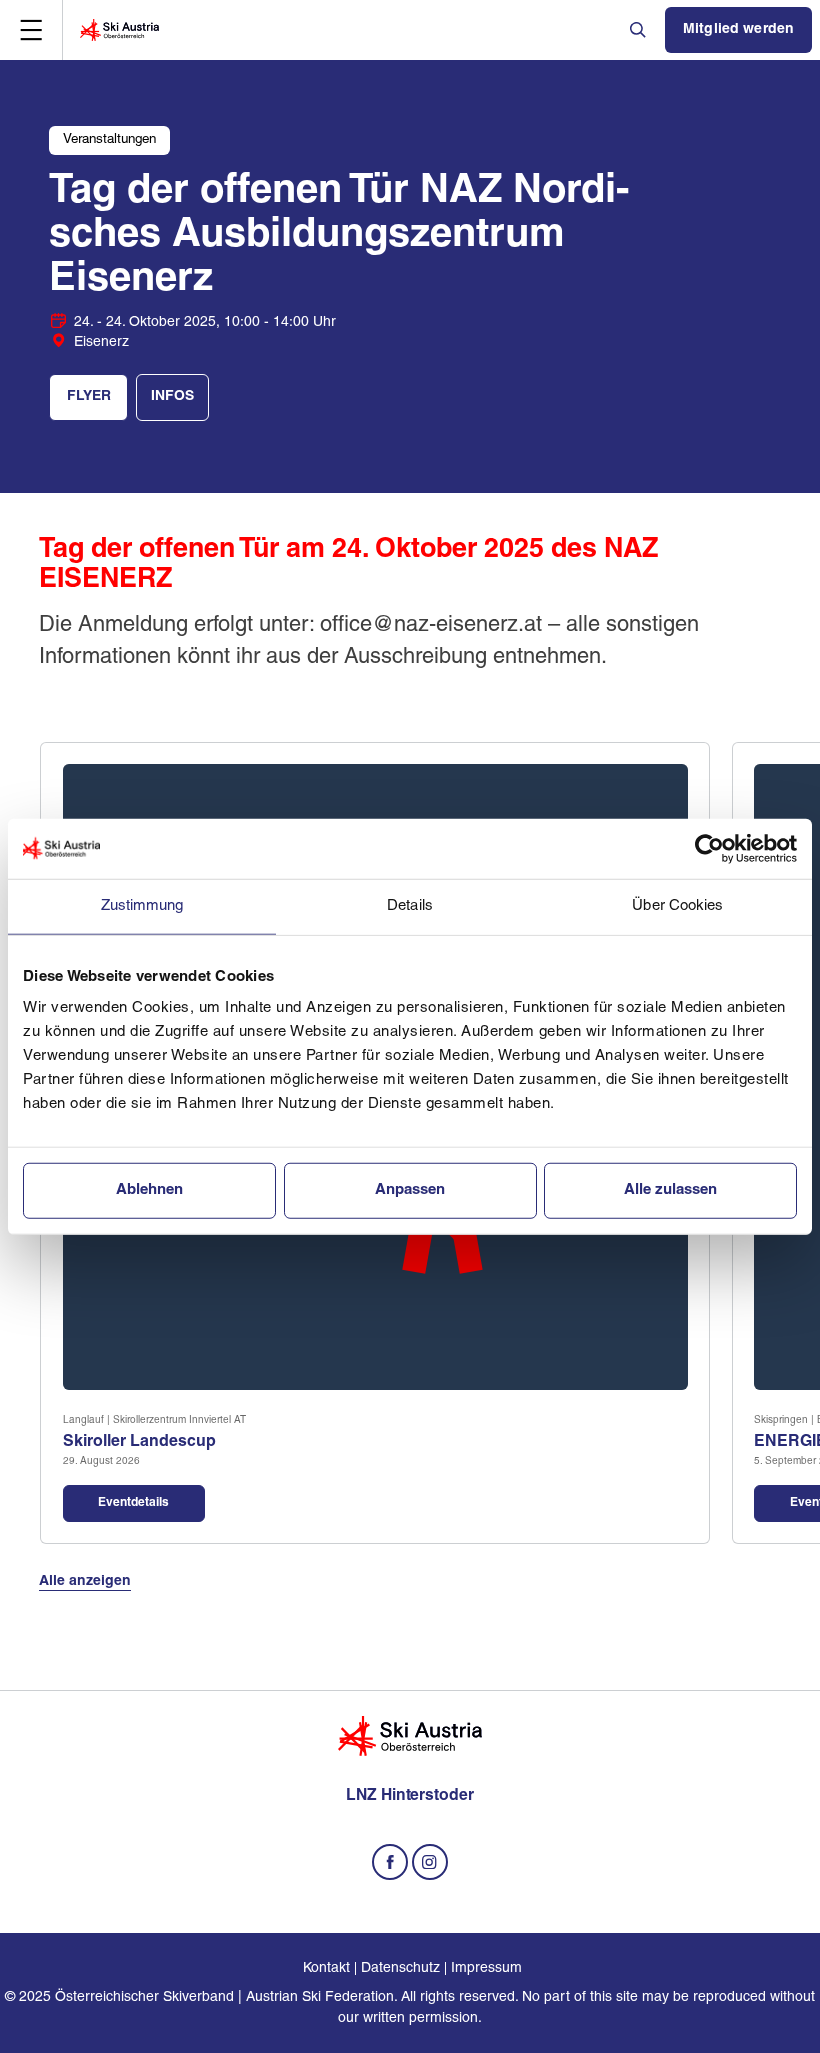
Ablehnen (149, 1190)
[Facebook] (390, 1862)
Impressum (486, 1968)
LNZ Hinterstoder (409, 1796)
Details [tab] (410, 905)
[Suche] (640, 30)
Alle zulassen (670, 1190)
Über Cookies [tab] (677, 905)
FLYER (89, 396)
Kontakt (326, 1968)
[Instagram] (430, 1862)
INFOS (172, 396)
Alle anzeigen (85, 1581)
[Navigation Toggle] (31, 30)
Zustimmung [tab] (142, 905)
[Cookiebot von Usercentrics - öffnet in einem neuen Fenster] (709, 848)
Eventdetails (133, 1503)
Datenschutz (400, 1968)
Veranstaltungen (109, 139)
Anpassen (410, 1190)
